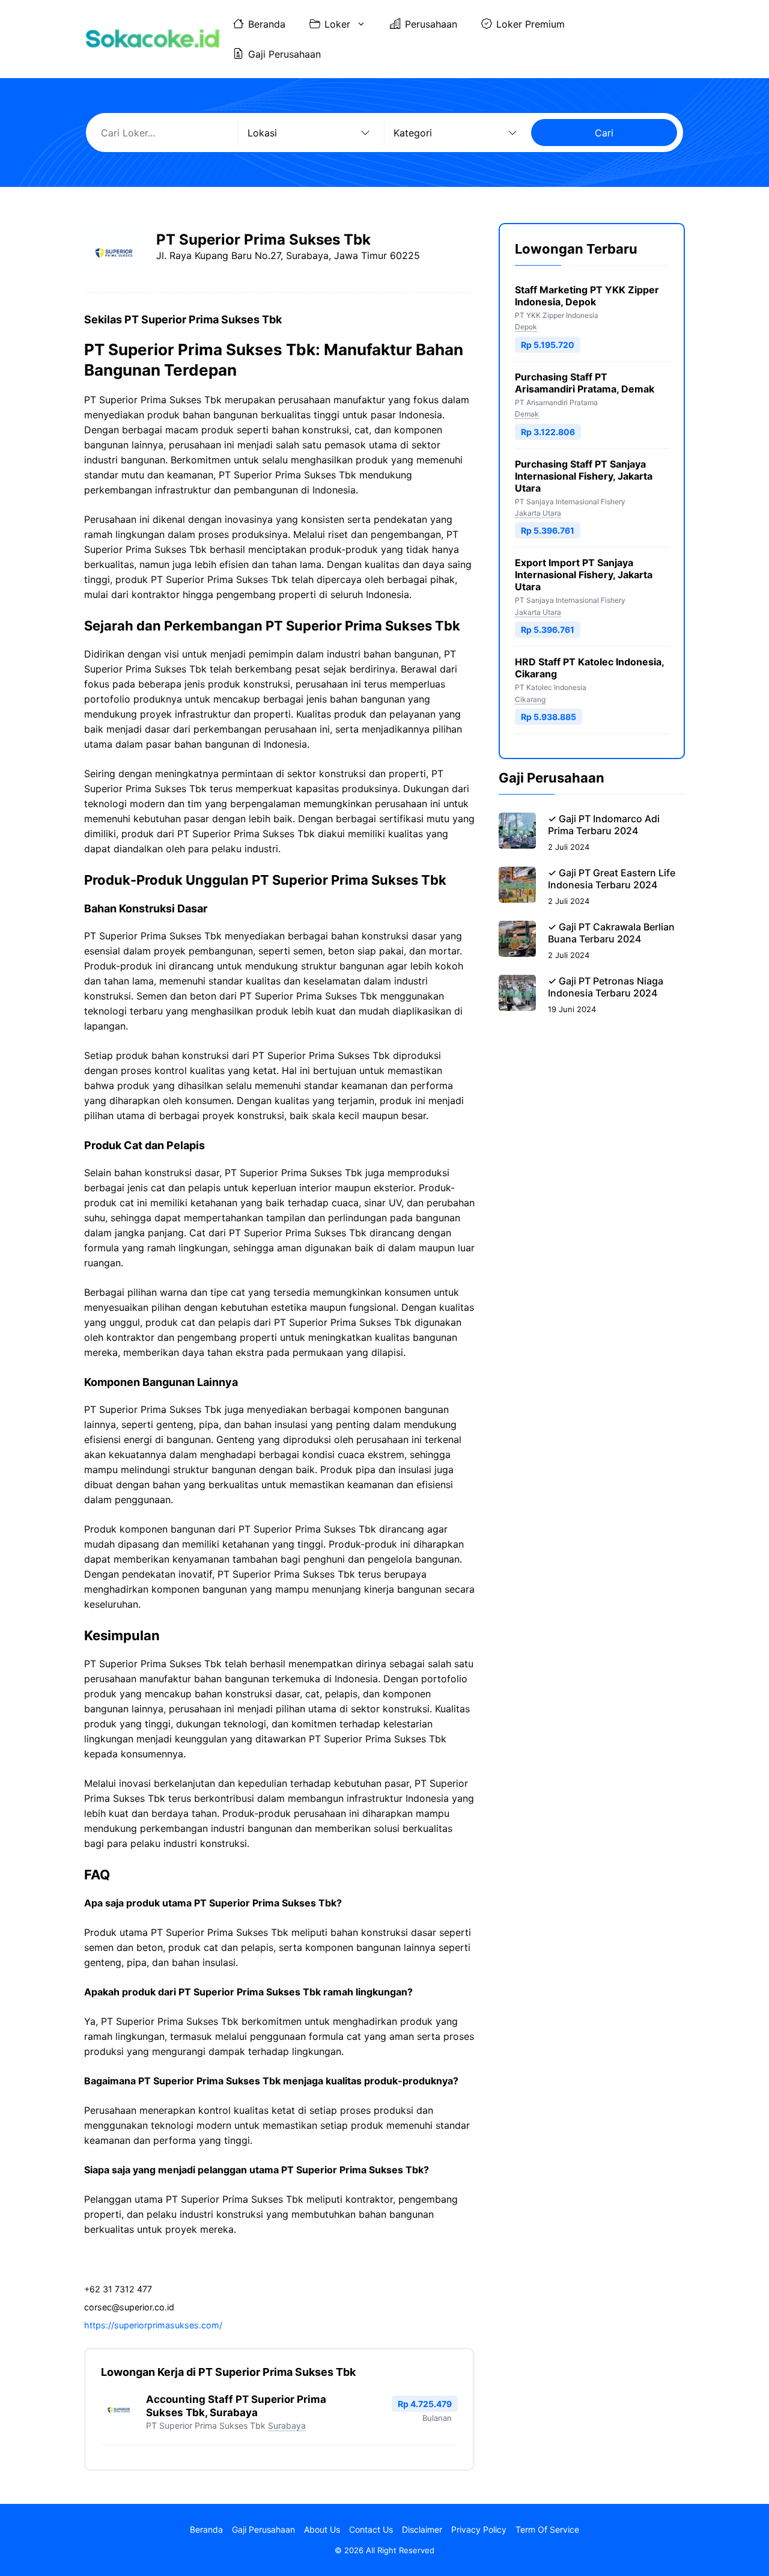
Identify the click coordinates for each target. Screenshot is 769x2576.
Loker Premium (530, 24)
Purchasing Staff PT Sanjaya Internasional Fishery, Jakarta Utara (584, 476)
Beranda (267, 24)
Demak (527, 414)
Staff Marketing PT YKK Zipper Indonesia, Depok (587, 296)
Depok (526, 327)
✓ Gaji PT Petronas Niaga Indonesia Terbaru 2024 (606, 987)
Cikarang (530, 699)
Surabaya (287, 2425)
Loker (337, 24)
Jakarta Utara (538, 513)
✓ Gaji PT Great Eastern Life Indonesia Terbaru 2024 (612, 879)
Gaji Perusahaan (284, 54)
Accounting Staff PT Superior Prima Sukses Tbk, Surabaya (236, 2406)
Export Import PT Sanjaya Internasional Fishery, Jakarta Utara (584, 575)
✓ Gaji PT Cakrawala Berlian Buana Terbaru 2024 (611, 933)
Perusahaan (431, 24)
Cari (604, 133)
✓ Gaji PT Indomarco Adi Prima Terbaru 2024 (604, 825)
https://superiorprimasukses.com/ (153, 2325)
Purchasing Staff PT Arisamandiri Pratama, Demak (585, 383)
